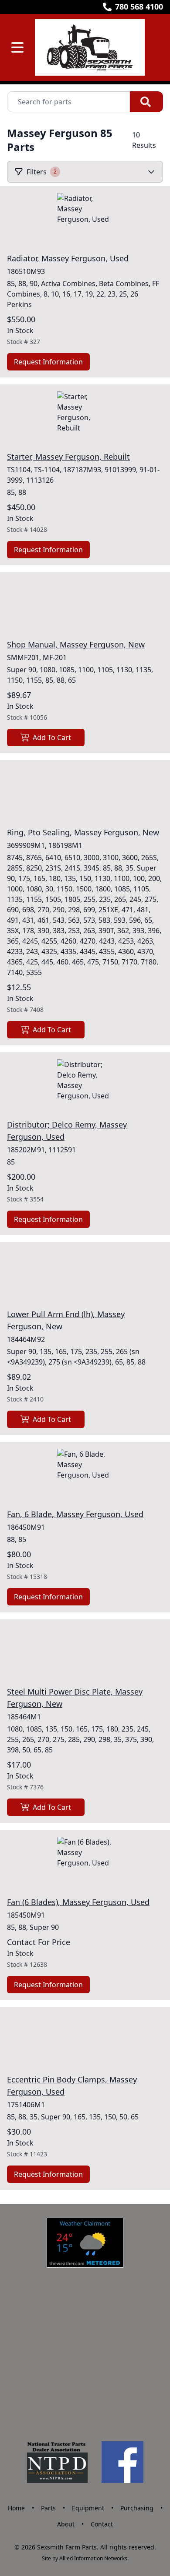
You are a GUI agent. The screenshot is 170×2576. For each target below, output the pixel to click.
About (66, 2524)
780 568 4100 (139, 7)
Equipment (88, 2508)
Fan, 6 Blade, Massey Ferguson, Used (75, 1514)
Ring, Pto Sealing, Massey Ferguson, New (83, 832)
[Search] (146, 102)
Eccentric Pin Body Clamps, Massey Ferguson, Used (72, 2085)
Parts (48, 2508)
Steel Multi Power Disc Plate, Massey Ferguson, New (75, 1698)
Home (16, 2508)
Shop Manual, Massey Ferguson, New (76, 644)
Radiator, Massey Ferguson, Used (68, 258)
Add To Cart (52, 737)
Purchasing (137, 2508)
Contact (102, 2524)
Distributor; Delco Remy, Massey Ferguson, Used (67, 1131)
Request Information (48, 362)
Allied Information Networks (93, 2558)
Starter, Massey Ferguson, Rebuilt (68, 457)
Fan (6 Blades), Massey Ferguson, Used (78, 1902)
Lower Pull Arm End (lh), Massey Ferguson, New (66, 1320)
